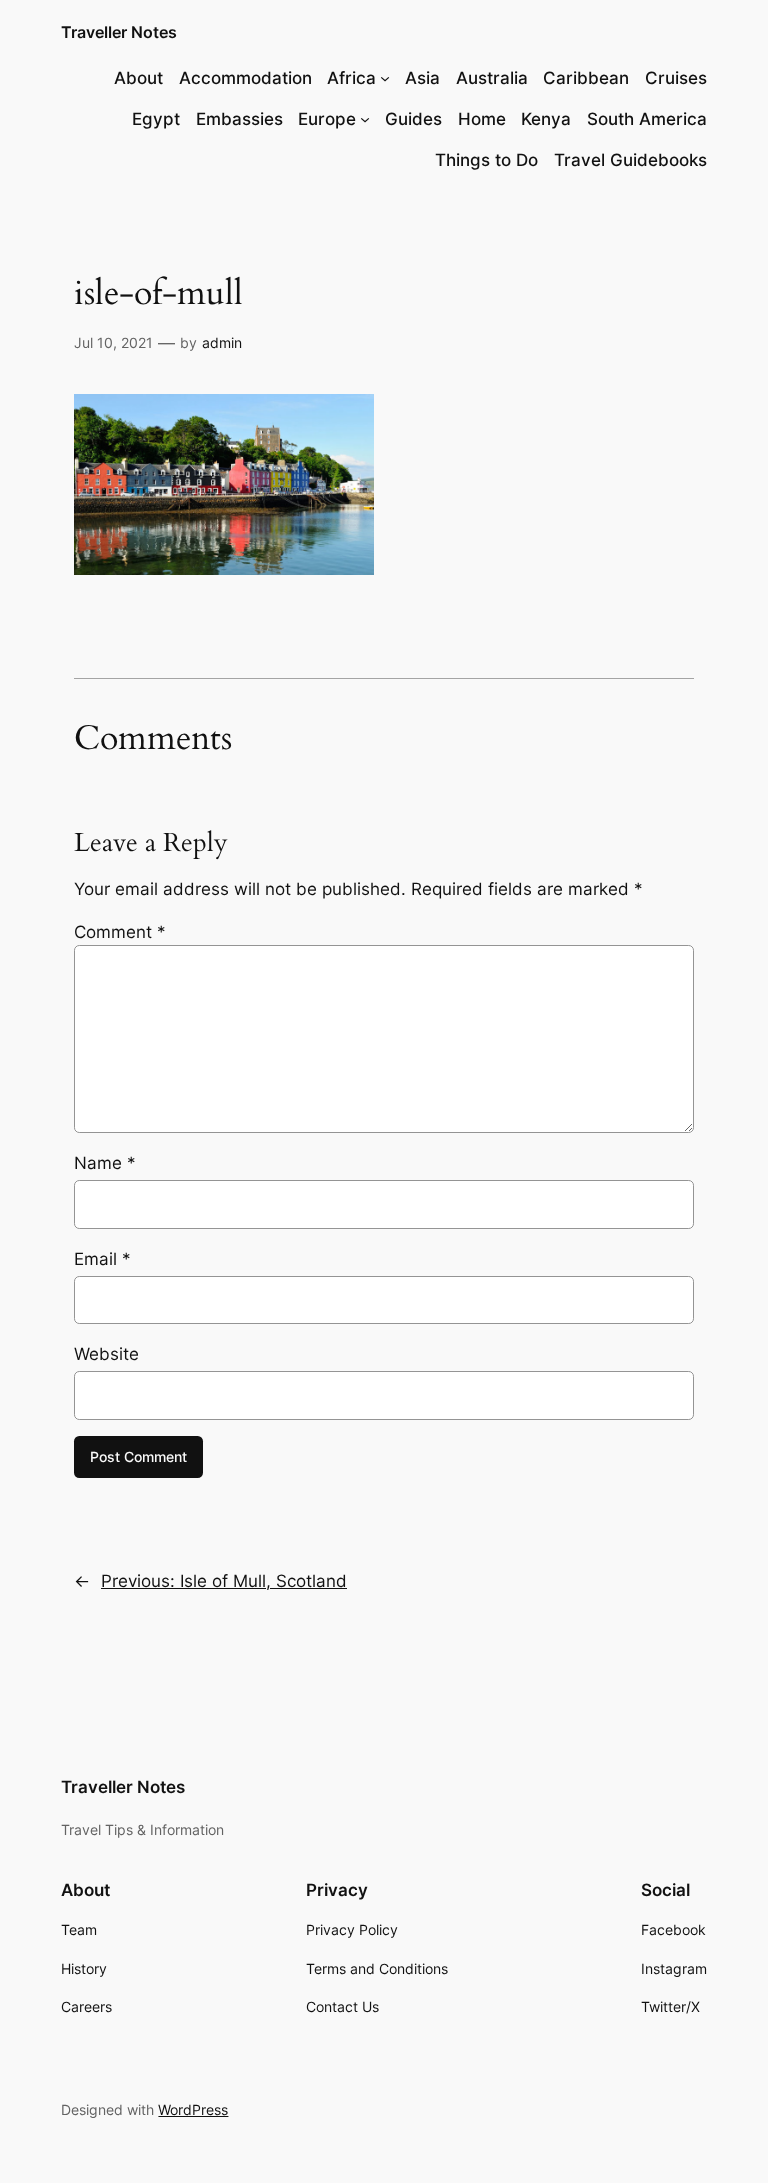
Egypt (156, 119)
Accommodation (245, 78)
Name (105, 1163)
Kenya (546, 119)
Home (482, 119)
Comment (120, 932)
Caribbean (586, 78)
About (138, 78)
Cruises (676, 78)
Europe (327, 119)
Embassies (239, 119)
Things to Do (486, 160)
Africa (351, 78)
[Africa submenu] (385, 78)
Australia (492, 78)
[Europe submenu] (365, 119)
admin (222, 342)
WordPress (193, 2109)
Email (102, 1259)
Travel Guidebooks (630, 160)
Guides (413, 119)
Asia (422, 78)
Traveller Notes (119, 32)
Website (106, 1354)
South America (647, 119)
